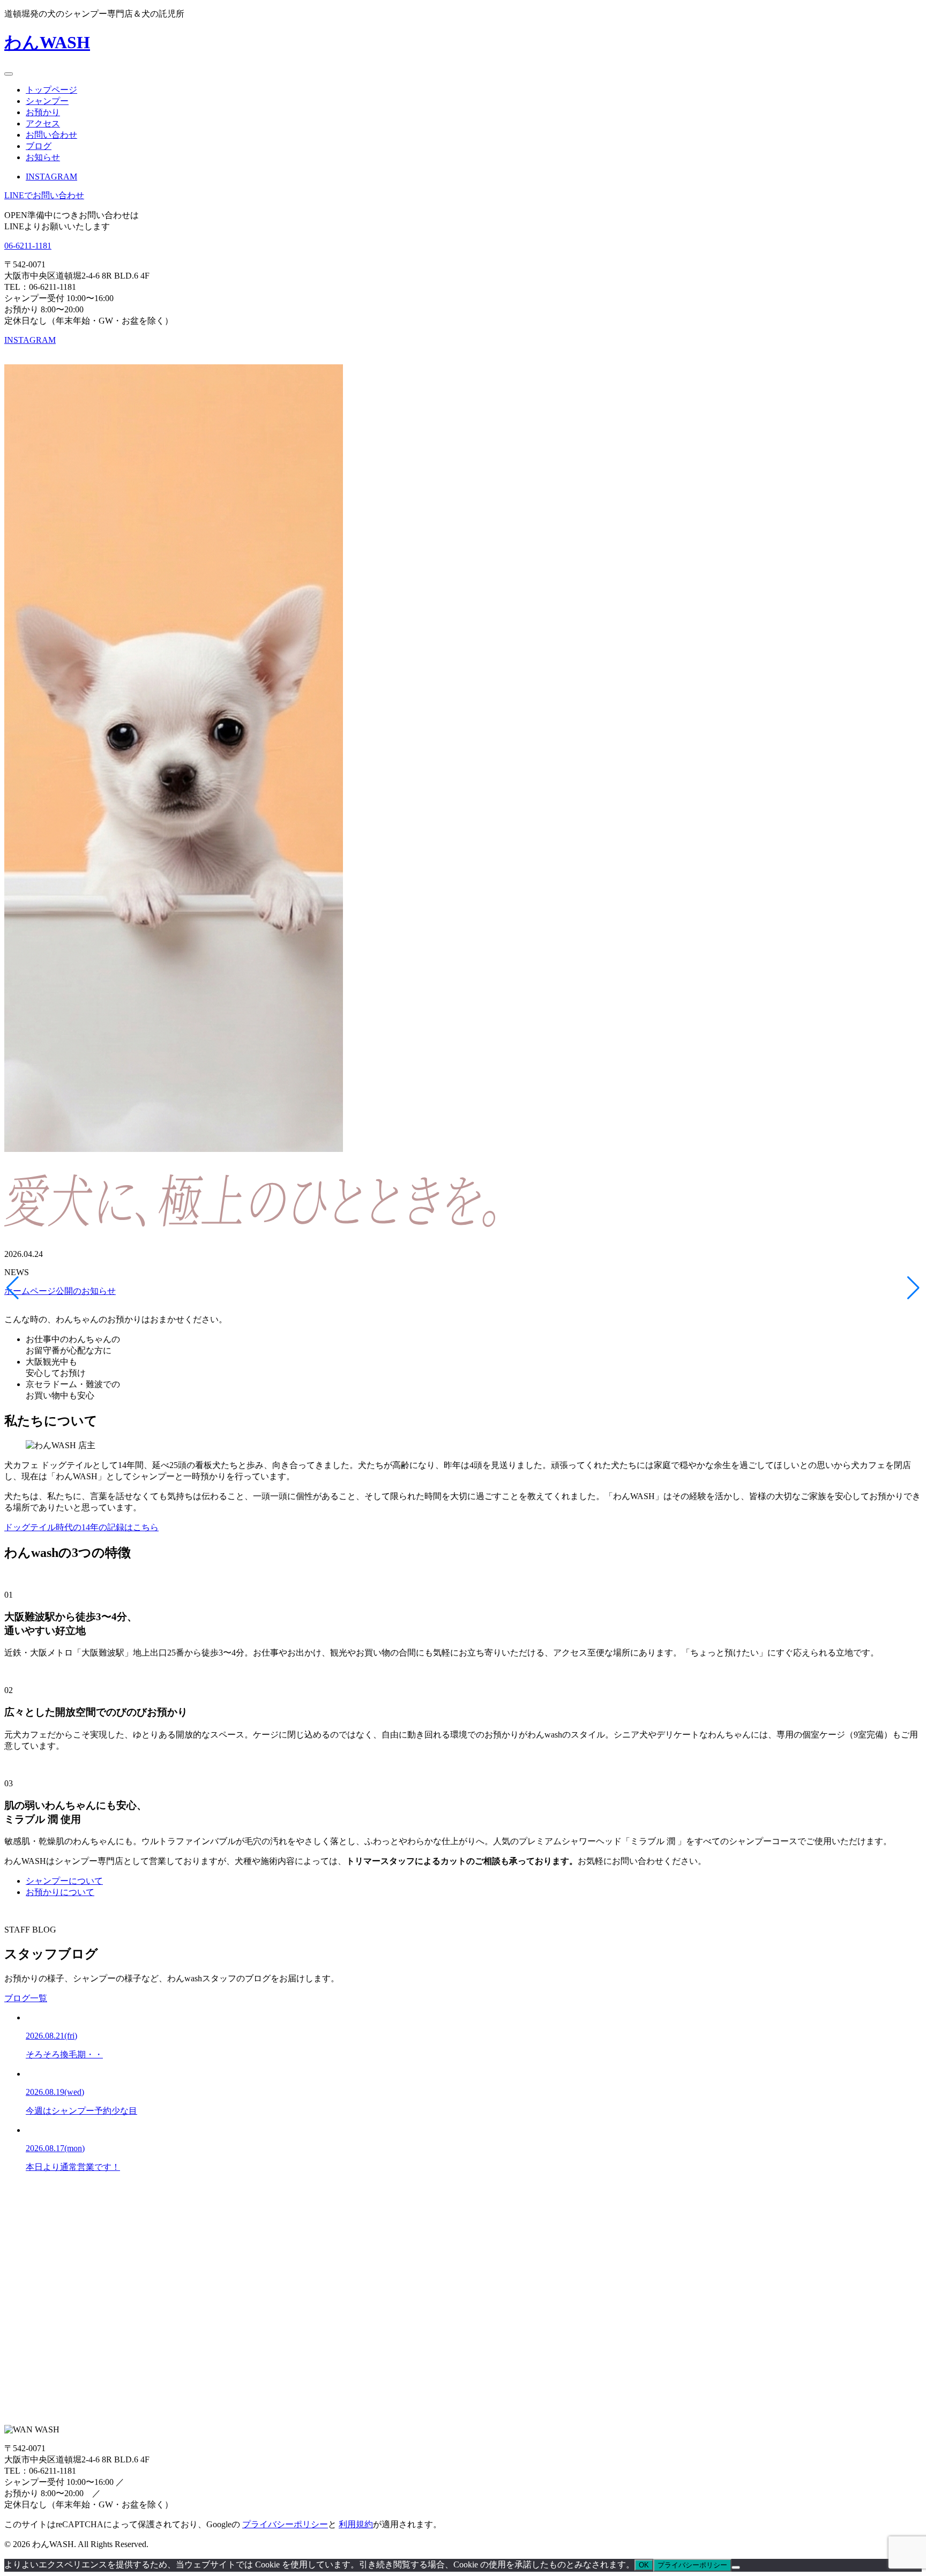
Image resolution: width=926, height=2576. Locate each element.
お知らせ (43, 157)
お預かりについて (60, 1892)
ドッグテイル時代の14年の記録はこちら (81, 1527)
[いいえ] (736, 2567)
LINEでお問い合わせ (44, 195)
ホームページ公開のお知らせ (60, 1291)
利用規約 (356, 2524)
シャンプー (47, 101)
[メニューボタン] (9, 74)
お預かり (43, 112)
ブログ (39, 146)
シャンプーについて (64, 1881)
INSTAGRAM (51, 177)
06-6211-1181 (28, 246)
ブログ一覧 (26, 1998)
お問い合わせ (51, 135)
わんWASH (47, 42)
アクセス (43, 123)
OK (644, 2565)
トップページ (51, 90)
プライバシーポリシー (285, 2524)
